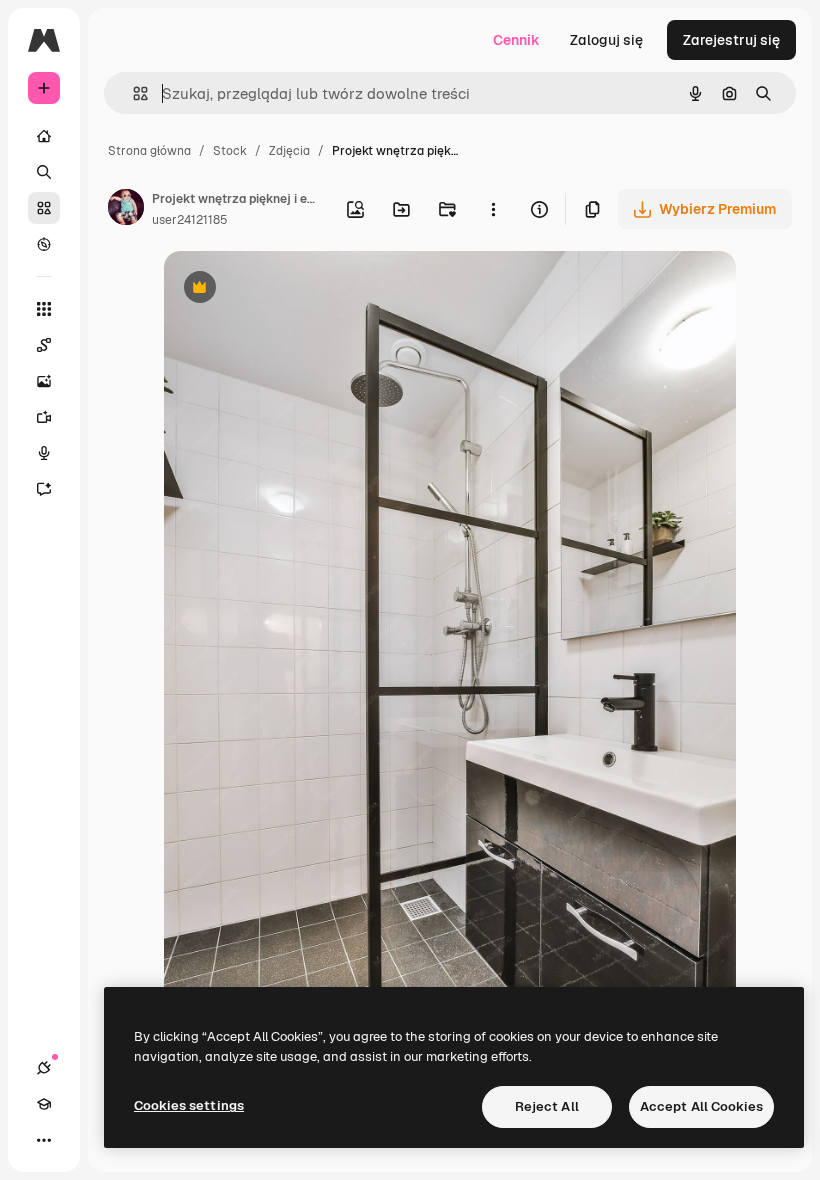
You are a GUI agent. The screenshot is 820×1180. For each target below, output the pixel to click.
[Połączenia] (44, 1068)
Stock (230, 151)
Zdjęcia (289, 151)
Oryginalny (302, 289)
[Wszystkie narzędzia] (44, 309)
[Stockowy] (44, 208)
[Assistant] (44, 489)
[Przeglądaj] (44, 244)
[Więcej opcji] (493, 209)
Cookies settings (189, 1105)
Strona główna (149, 151)
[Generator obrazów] (44, 381)
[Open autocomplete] (132, 93)
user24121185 (190, 220)
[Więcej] (44, 1140)
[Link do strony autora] (126, 210)
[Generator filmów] (44, 417)
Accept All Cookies (701, 1106)
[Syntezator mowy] (44, 453)
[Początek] (44, 136)
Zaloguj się (606, 40)
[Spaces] (44, 345)
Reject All (547, 1106)
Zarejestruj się (731, 40)
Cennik (516, 40)
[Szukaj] (44, 172)
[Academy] (44, 1104)
